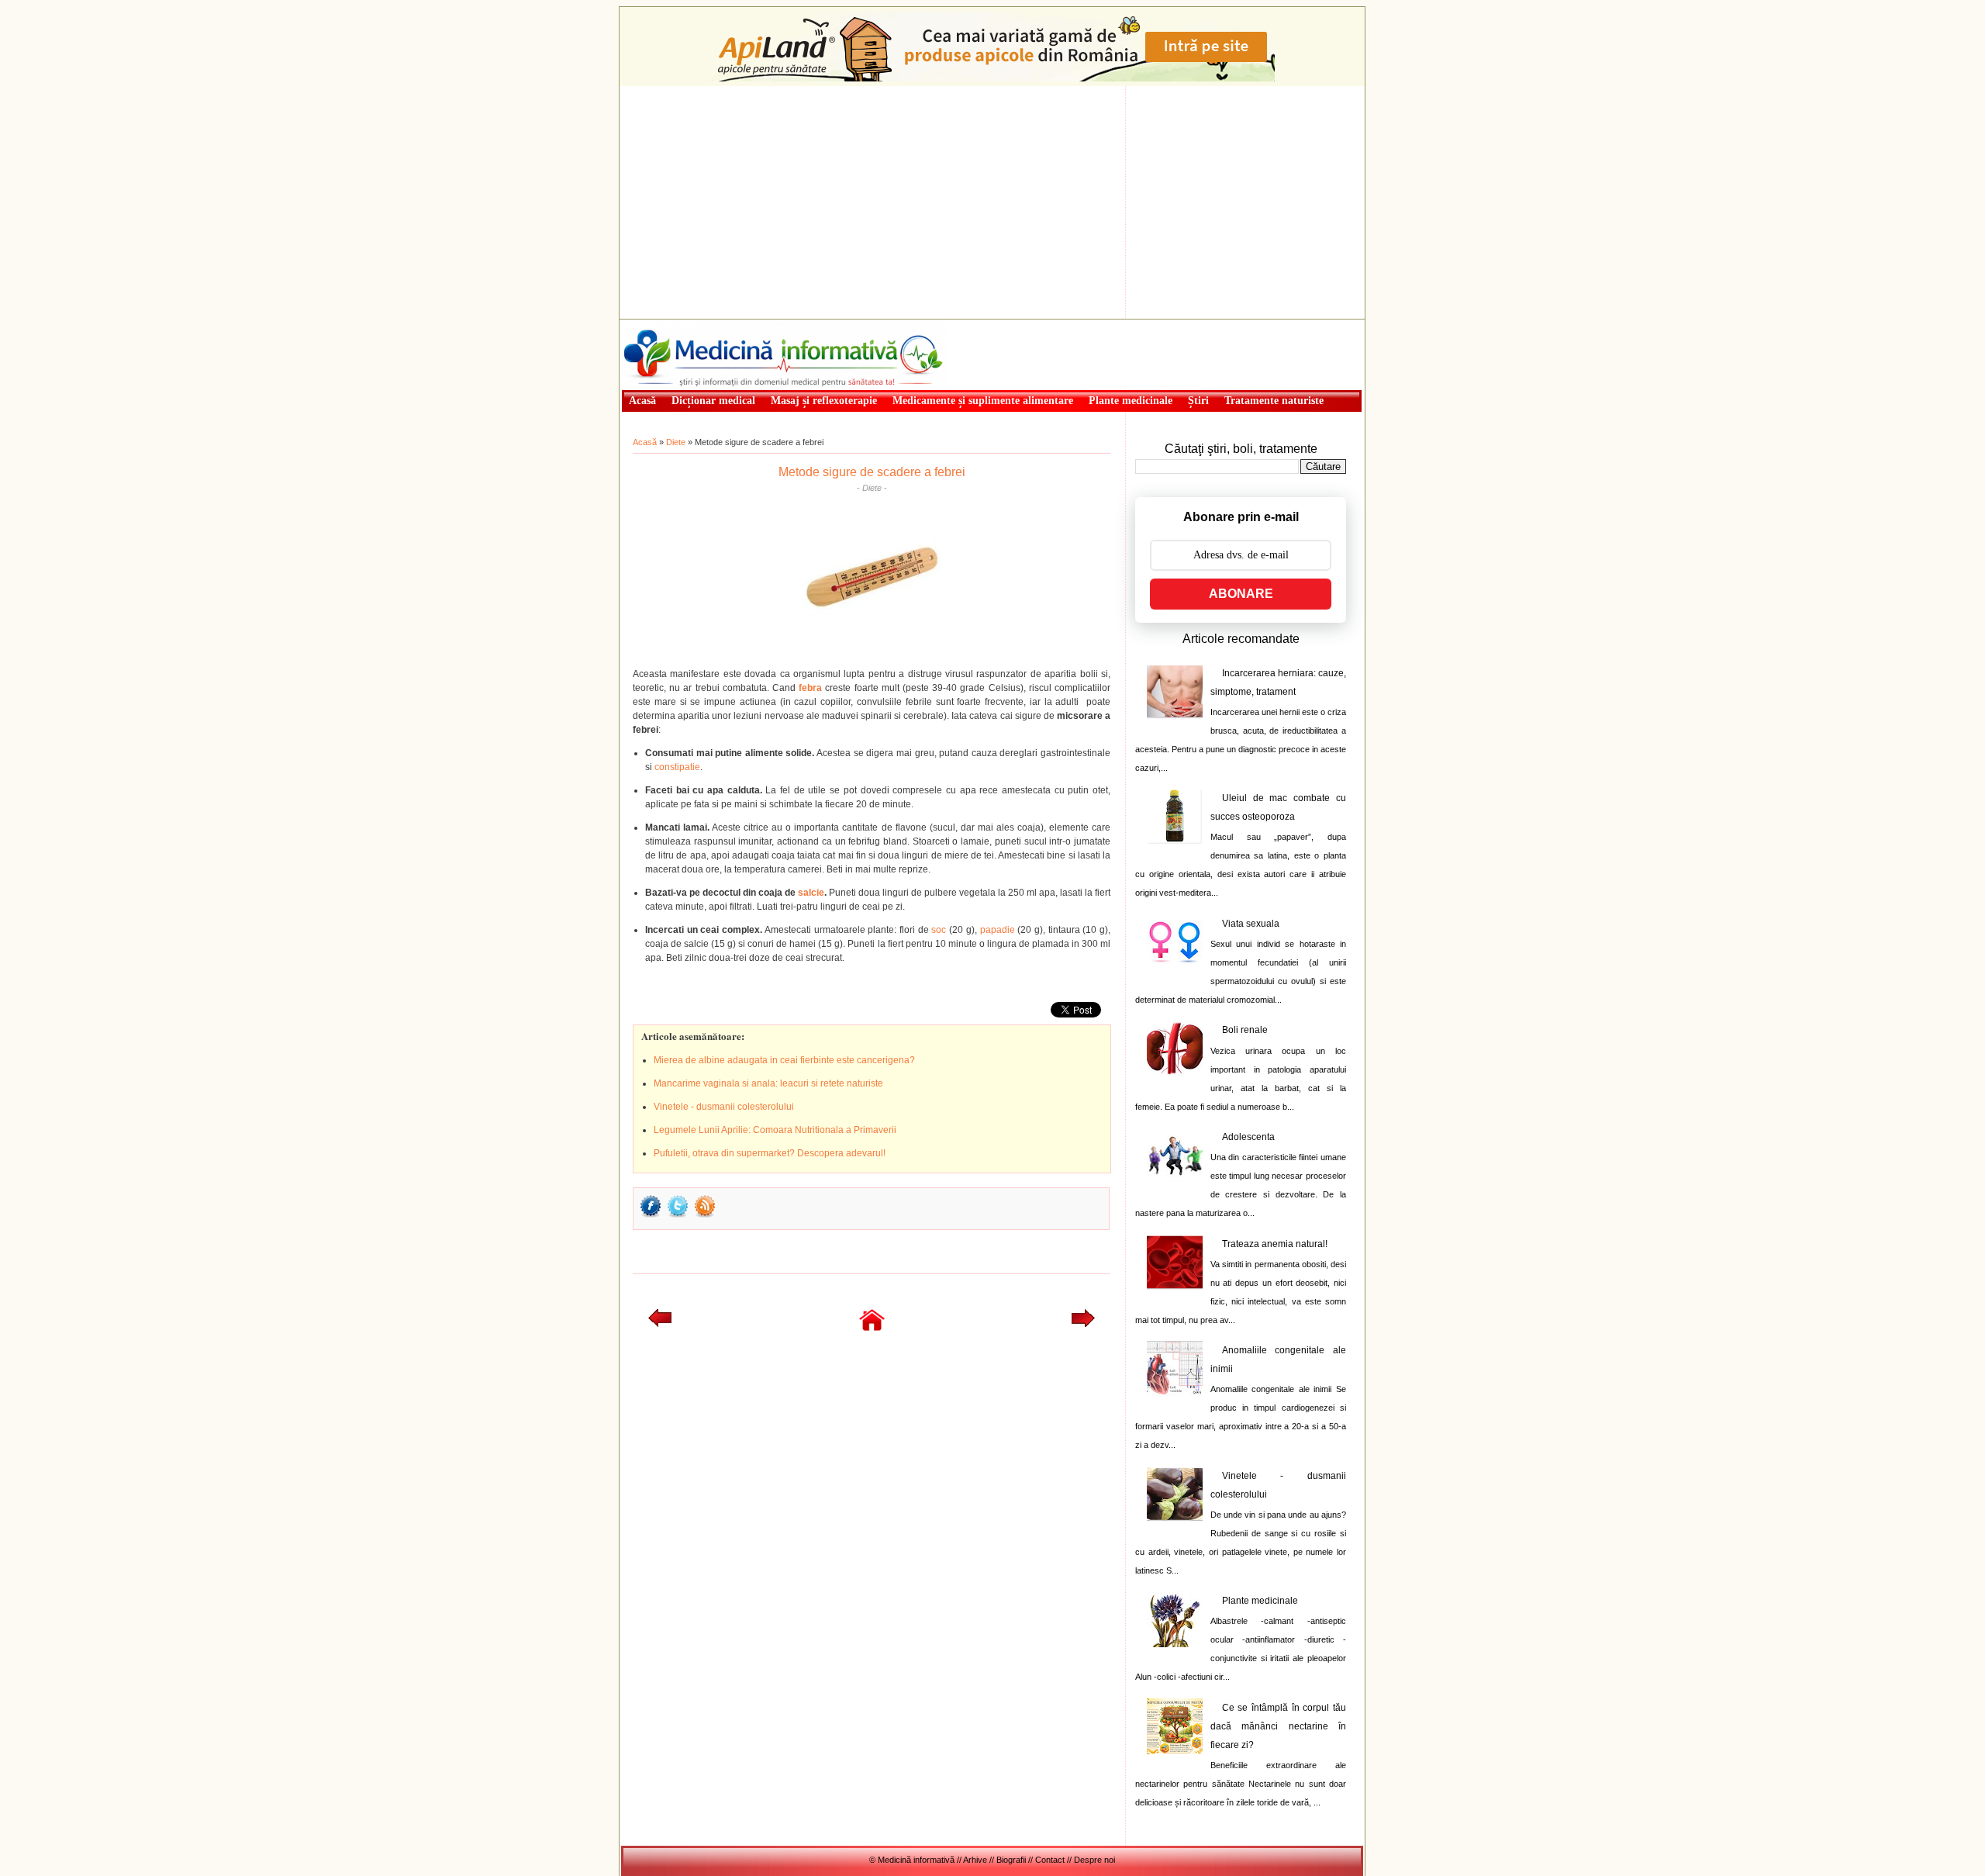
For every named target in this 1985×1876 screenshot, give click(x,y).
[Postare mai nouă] (660, 1324)
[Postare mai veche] (1083, 1324)
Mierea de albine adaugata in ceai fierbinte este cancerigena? (784, 1060)
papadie (998, 930)
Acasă (645, 442)
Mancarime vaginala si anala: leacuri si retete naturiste (768, 1083)
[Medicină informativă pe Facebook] (651, 1216)
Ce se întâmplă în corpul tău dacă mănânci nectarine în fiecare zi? (1278, 1726)
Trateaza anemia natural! (1275, 1244)
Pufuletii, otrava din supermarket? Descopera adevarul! (770, 1153)
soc (939, 930)
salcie (811, 893)
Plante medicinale (1260, 1601)
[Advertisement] (992, 202)
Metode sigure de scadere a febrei (872, 472)
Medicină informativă (662, 324)
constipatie (677, 767)
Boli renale (1245, 1030)
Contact (1050, 1860)
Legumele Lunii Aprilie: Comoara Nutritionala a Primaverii (775, 1130)
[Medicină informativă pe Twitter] (678, 1216)
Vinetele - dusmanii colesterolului (724, 1107)
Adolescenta (1248, 1137)
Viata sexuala (1251, 924)
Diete (676, 442)
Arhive (975, 1860)
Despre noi (1094, 1860)
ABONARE (1241, 594)
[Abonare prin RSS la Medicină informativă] (705, 1216)
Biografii (1011, 1860)
